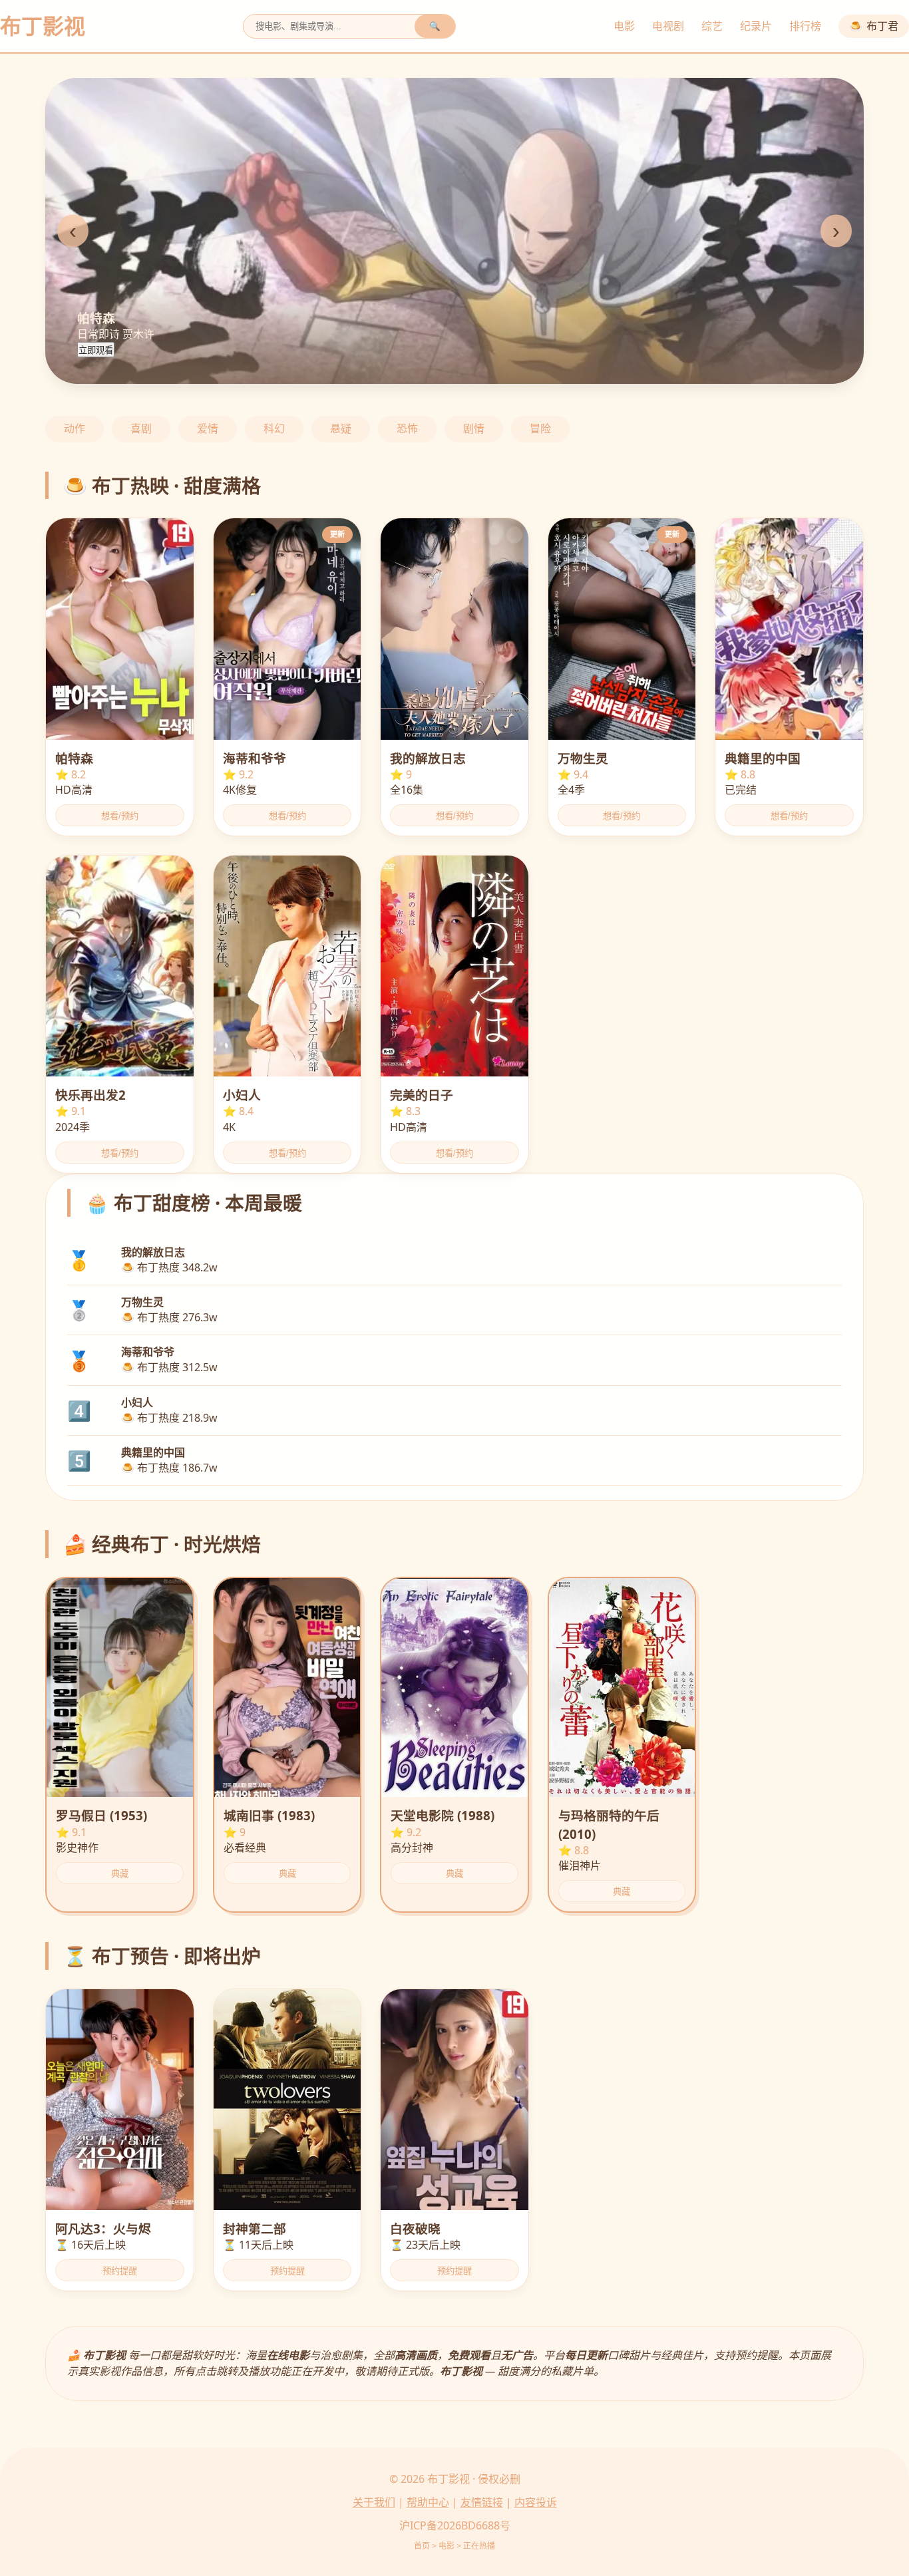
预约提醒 (120, 2271)
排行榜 (805, 26)
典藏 (120, 1874)
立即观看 (96, 350)
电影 (624, 26)
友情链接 (482, 2502)
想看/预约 (120, 816)
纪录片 (756, 26)
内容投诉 (536, 2502)
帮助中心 (428, 2502)
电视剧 (668, 26)
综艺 (712, 26)
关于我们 (374, 2502)
